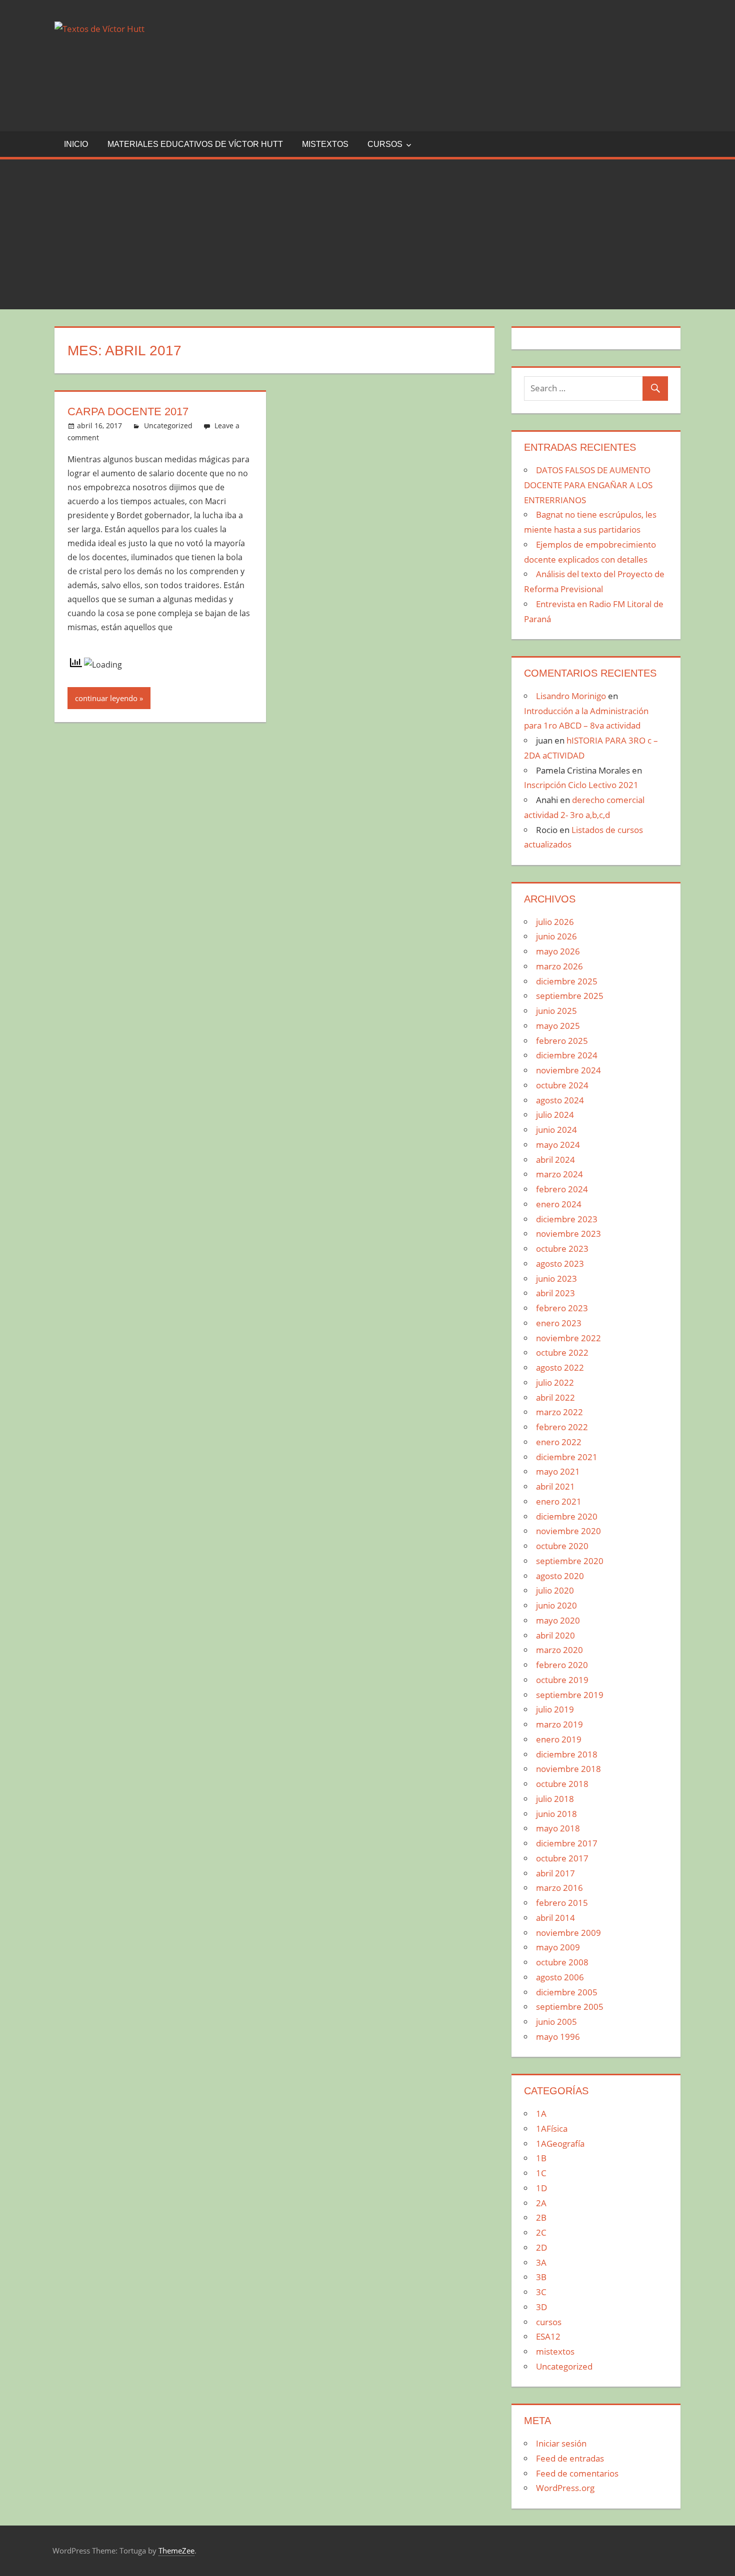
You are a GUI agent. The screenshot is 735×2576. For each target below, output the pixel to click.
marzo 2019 (559, 1724)
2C (541, 2232)
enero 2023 (559, 1323)
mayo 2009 (558, 1947)
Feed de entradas (570, 2458)
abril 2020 (555, 1635)
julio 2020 (555, 1590)
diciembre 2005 (567, 1992)
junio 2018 (556, 1814)
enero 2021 (559, 1501)
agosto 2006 (560, 1977)
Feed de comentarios (577, 2473)
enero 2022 (559, 1442)
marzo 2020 (559, 1650)
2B (541, 2217)
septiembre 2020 (570, 1561)
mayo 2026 (558, 951)
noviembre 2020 (568, 1531)
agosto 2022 (560, 1367)
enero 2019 (559, 1739)
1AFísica (552, 2129)
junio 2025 (556, 1011)
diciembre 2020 (567, 1516)
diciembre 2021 (567, 1457)
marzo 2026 (559, 966)
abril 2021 (555, 1486)
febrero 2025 (562, 1041)
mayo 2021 (558, 1471)
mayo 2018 (558, 1828)
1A (541, 2114)
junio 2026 (556, 936)
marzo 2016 (559, 1888)
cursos (385, 144)
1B (541, 2158)
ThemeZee (176, 2551)
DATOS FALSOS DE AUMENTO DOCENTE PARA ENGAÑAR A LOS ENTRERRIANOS (588, 485)
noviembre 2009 (568, 1933)
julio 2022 (555, 1382)
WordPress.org (565, 2488)
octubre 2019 (562, 1680)
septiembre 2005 (570, 2007)
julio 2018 (555, 1799)
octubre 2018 (562, 1784)
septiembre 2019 (570, 1695)
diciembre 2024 (567, 1055)
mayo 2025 (558, 1026)
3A (541, 2262)
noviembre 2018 (568, 1769)
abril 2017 (555, 1873)
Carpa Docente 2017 (128, 412)
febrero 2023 (562, 1308)
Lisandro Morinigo (571, 696)
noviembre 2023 (568, 1234)
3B (541, 2277)
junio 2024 (556, 1130)
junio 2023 (556, 1279)
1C (541, 2173)
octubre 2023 (562, 1249)
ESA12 (548, 2336)
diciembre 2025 (567, 981)
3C (541, 2292)
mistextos (325, 144)
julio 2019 (555, 1709)
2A (541, 2203)
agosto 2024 (560, 1100)
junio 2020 (556, 1605)
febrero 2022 (562, 1427)
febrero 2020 (562, 1665)
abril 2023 (555, 1293)
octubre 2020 (562, 1546)
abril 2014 (555, 1918)
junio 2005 (556, 2022)
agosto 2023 (560, 1264)
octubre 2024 (562, 1085)
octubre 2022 (562, 1352)
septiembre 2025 (570, 996)
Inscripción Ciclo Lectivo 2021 (581, 785)
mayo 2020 (558, 1620)
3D (541, 2307)
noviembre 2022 (568, 1338)
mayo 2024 (558, 1145)
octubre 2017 (562, 1858)
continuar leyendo (106, 698)
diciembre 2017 (567, 1843)
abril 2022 (555, 1397)
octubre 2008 (562, 1962)
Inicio (76, 144)
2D (541, 2247)
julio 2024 (555, 1115)
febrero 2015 (562, 1903)
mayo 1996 (558, 2037)
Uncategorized (168, 426)
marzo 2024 (559, 1174)
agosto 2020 (560, 1576)
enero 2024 (559, 1204)
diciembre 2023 (567, 1219)
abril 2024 (555, 1160)
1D (541, 2188)
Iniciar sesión (561, 2443)
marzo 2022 (559, 1412)
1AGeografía (560, 2144)
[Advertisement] (367, 234)
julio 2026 (555, 922)
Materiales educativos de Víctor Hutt (195, 144)
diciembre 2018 (567, 1754)
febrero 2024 (562, 1189)
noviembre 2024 (568, 1070)
